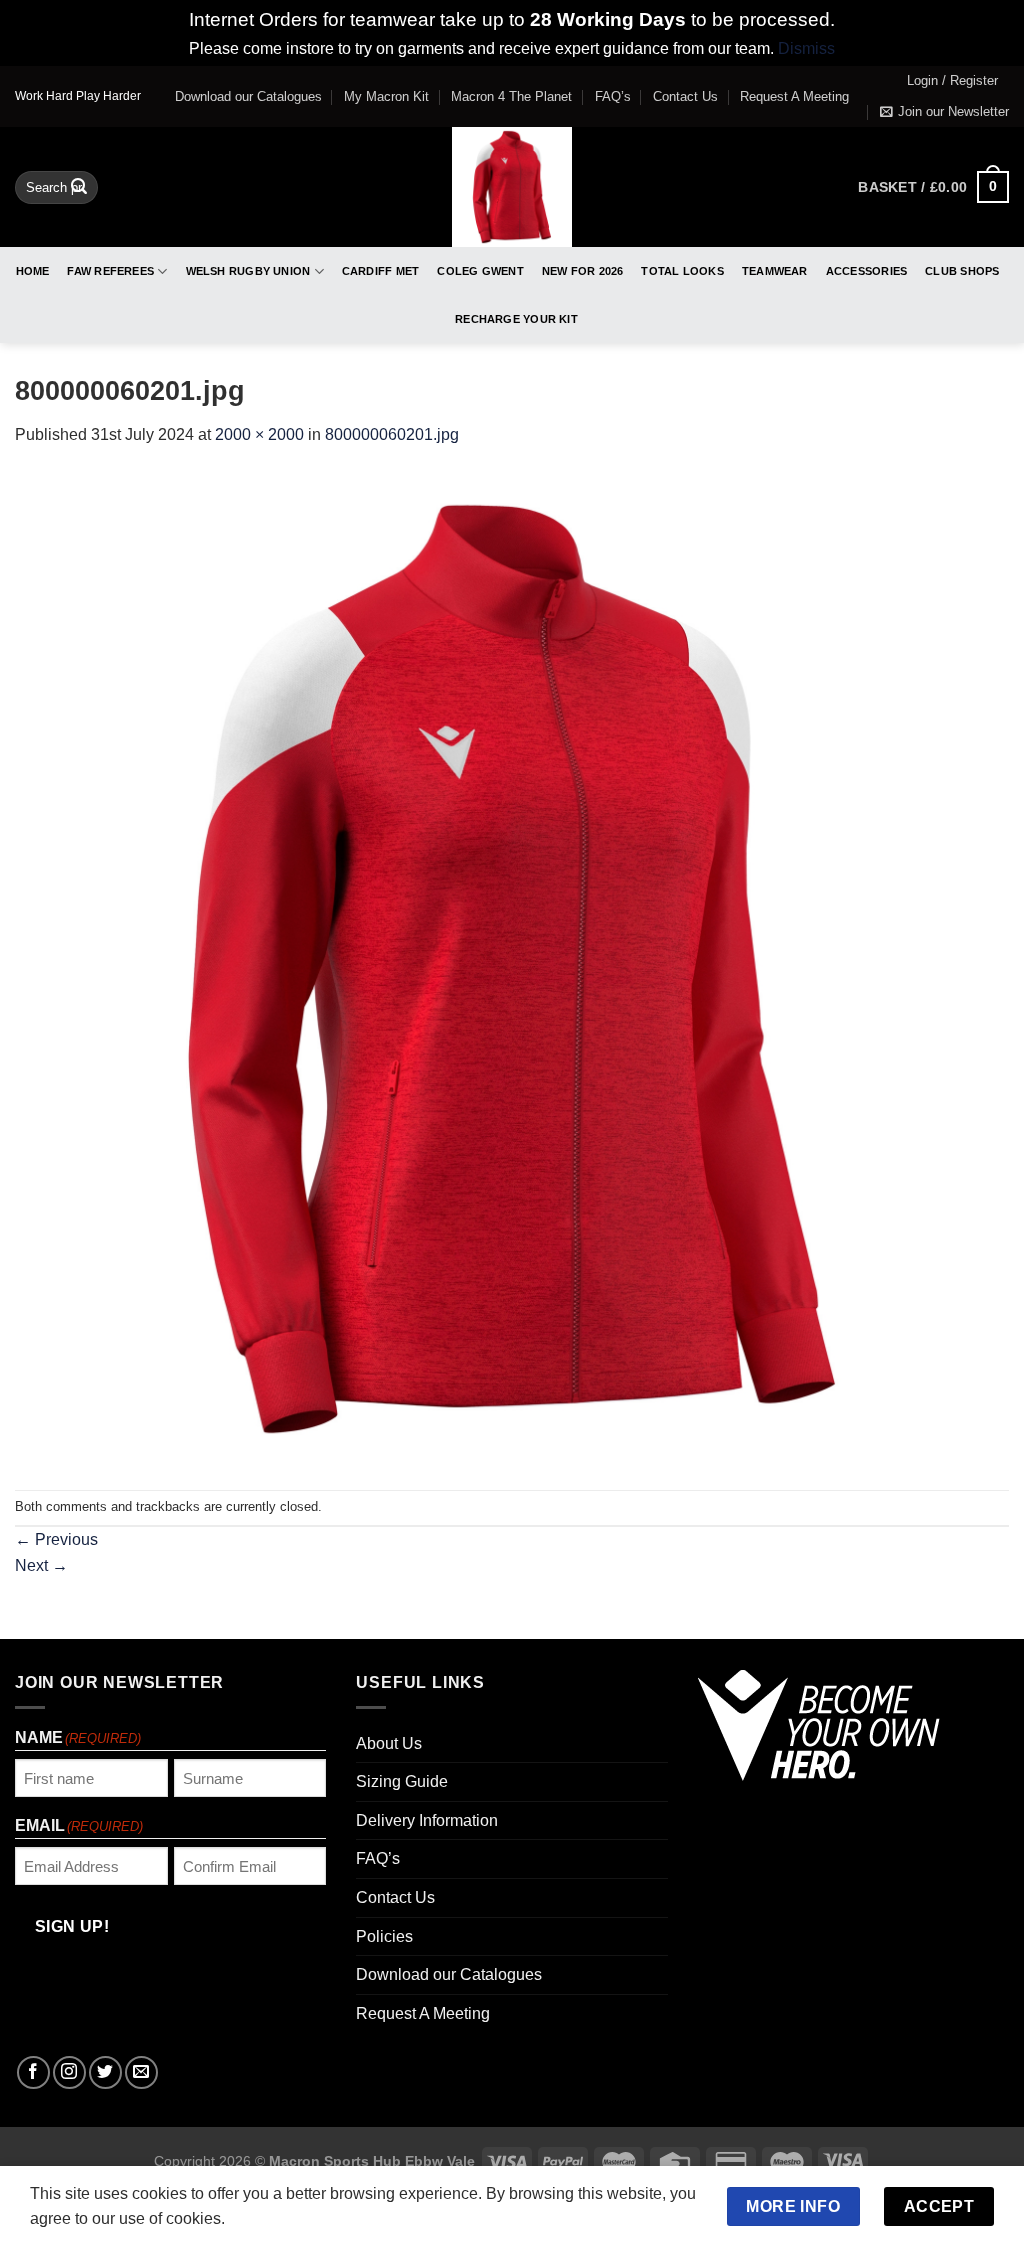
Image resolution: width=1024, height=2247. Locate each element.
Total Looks (682, 271)
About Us (389, 1743)
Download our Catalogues (248, 96)
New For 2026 (583, 271)
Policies (384, 1936)
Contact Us (685, 96)
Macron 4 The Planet (511, 96)
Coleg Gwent (480, 271)
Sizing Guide (402, 1781)
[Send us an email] (141, 2072)
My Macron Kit (386, 96)
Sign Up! (72, 1926)
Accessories (866, 271)
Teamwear (775, 271)
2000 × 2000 (259, 434)
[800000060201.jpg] (512, 967)
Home (33, 271)
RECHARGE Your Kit (516, 319)
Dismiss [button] (806, 48)
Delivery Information (427, 1820)
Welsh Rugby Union (248, 271)
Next (41, 1565)
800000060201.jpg (392, 434)
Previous (56, 1539)
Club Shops (962, 271)
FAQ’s (613, 96)
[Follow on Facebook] (33, 2072)
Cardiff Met (380, 271)
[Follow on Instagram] (69, 2072)
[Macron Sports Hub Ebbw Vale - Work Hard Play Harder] (512, 187)
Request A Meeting (794, 96)
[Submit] (80, 187)
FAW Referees (110, 271)
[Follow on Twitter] (105, 2072)
